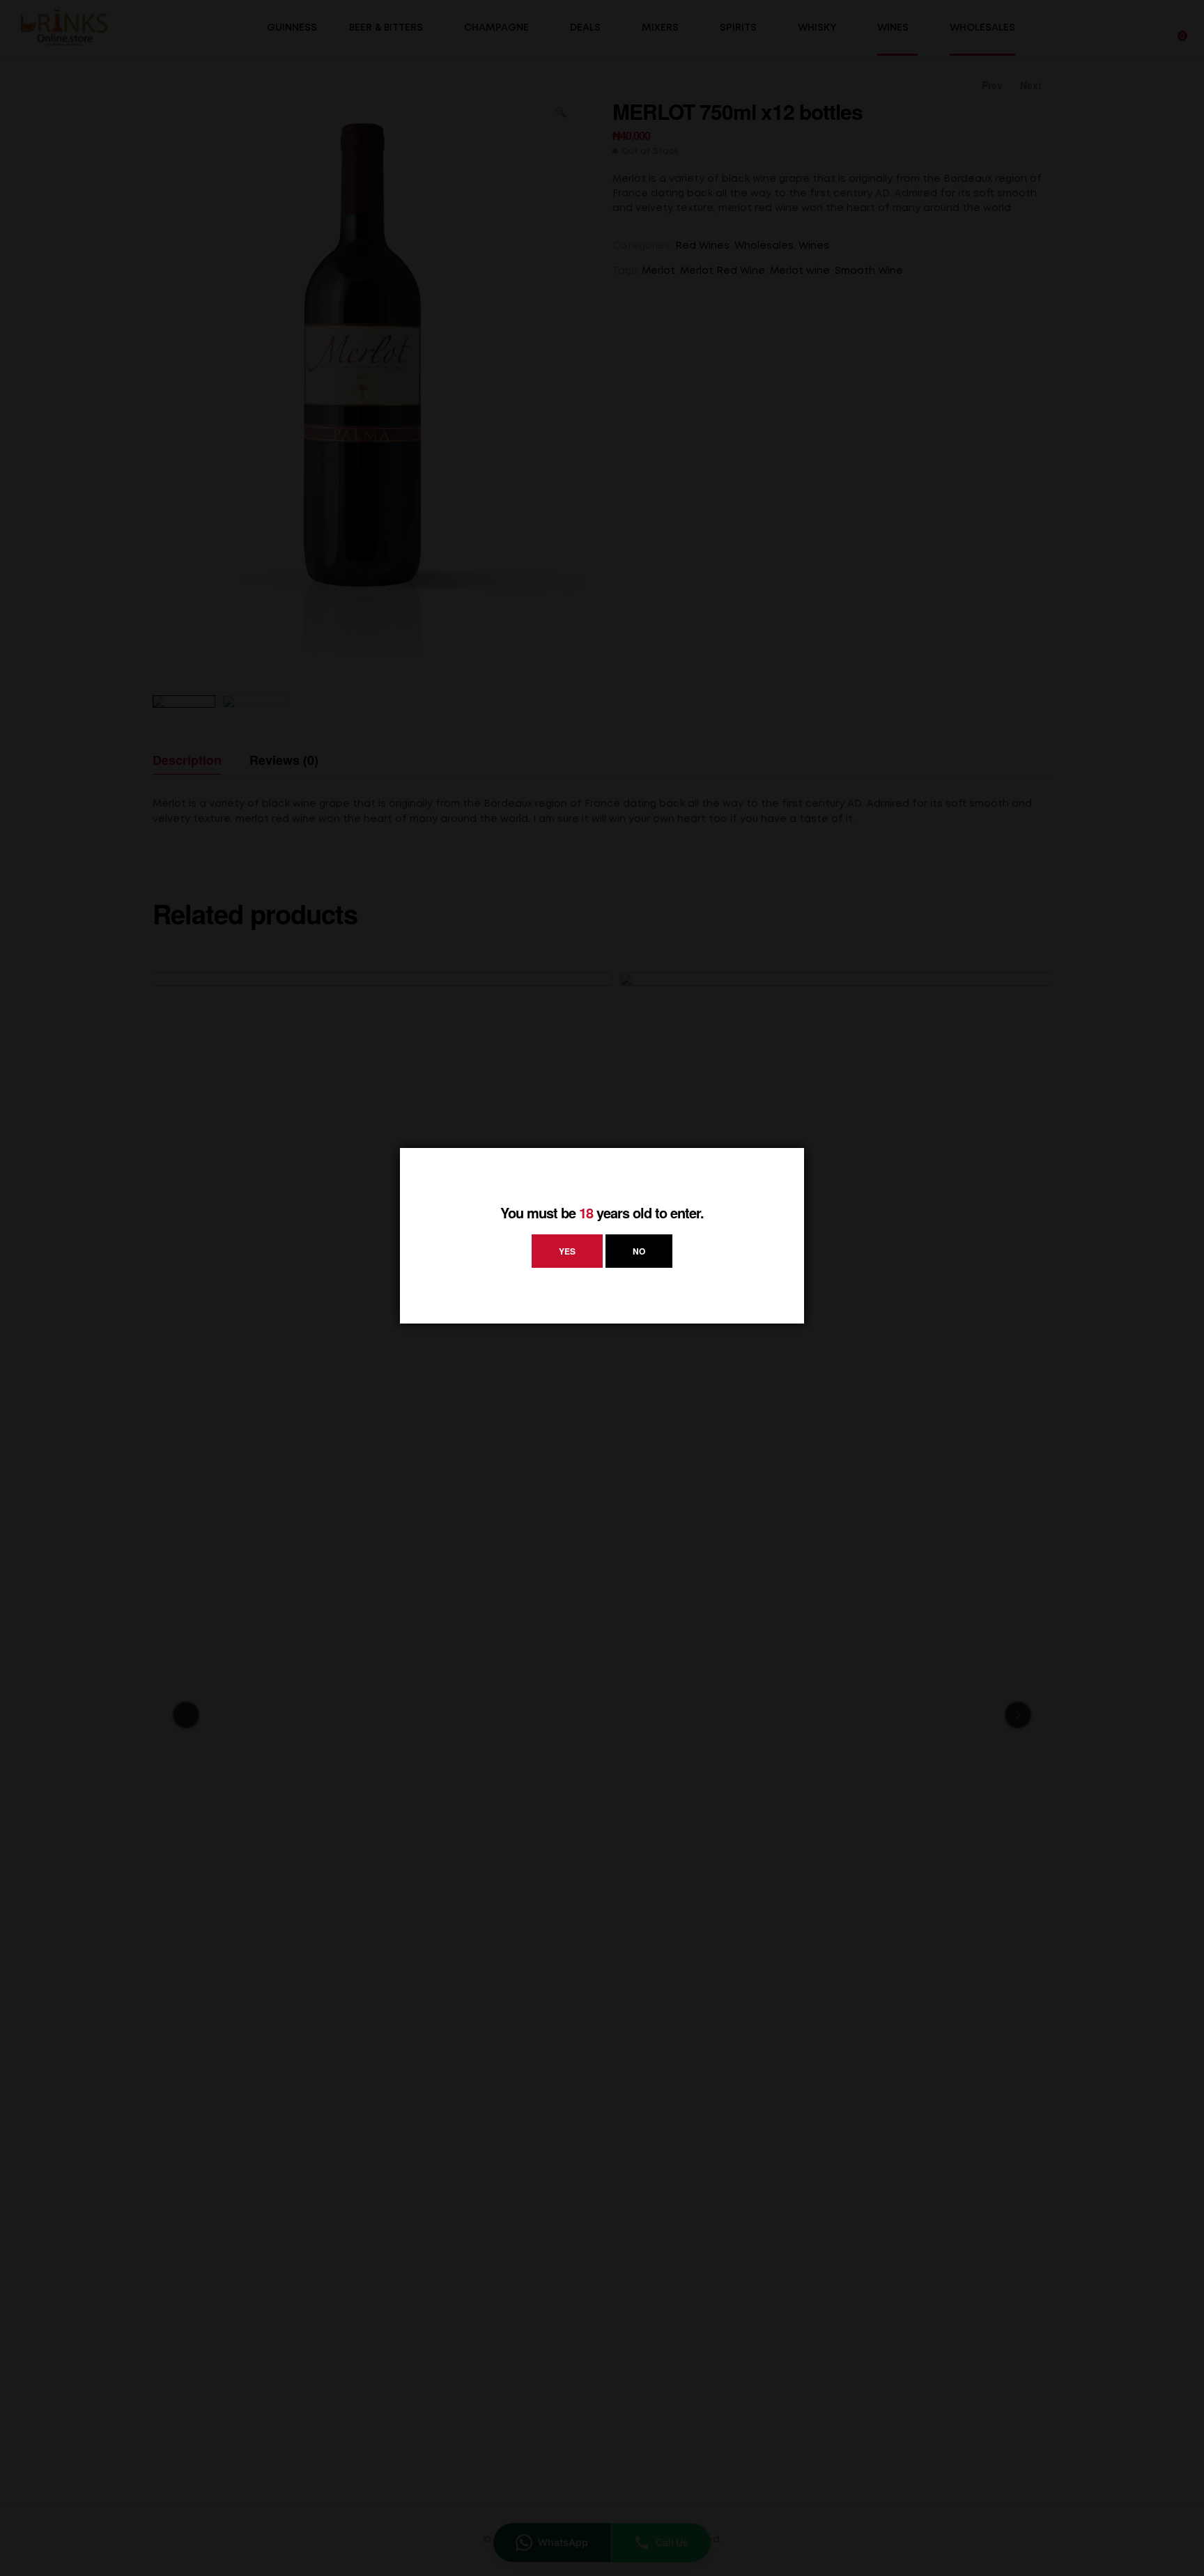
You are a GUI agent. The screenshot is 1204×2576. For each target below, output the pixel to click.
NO (639, 1251)
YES (567, 1251)
